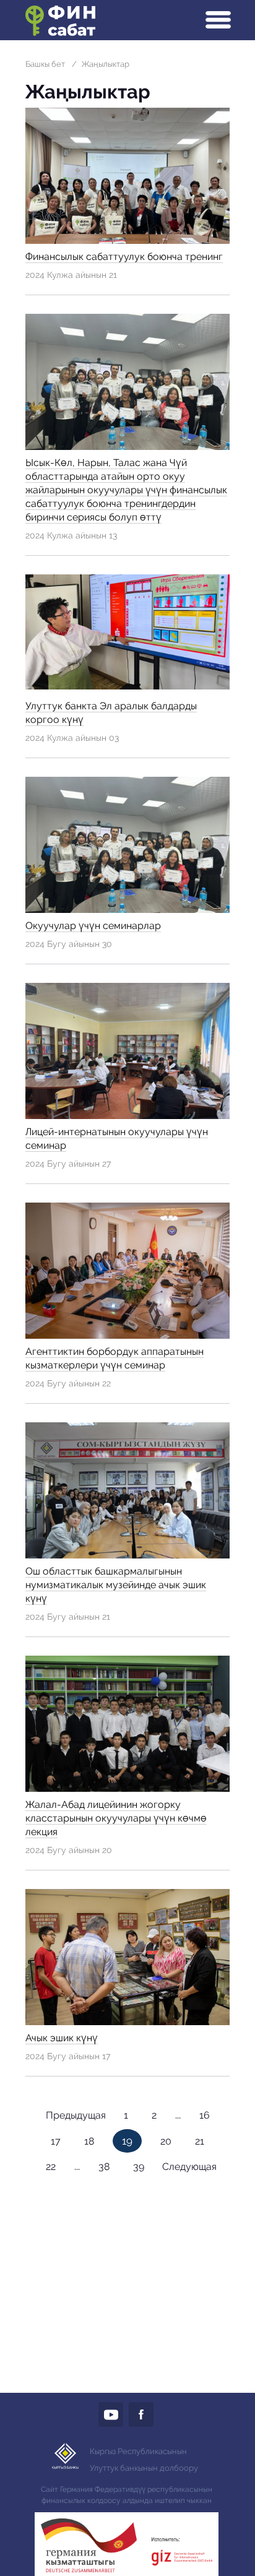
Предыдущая (76, 2115)
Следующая (189, 2167)
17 (56, 2141)
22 (51, 2167)
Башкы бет (45, 64)
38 (104, 2167)
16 (205, 2115)
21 (200, 2141)
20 (166, 2141)
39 (139, 2167)
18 (89, 2141)
